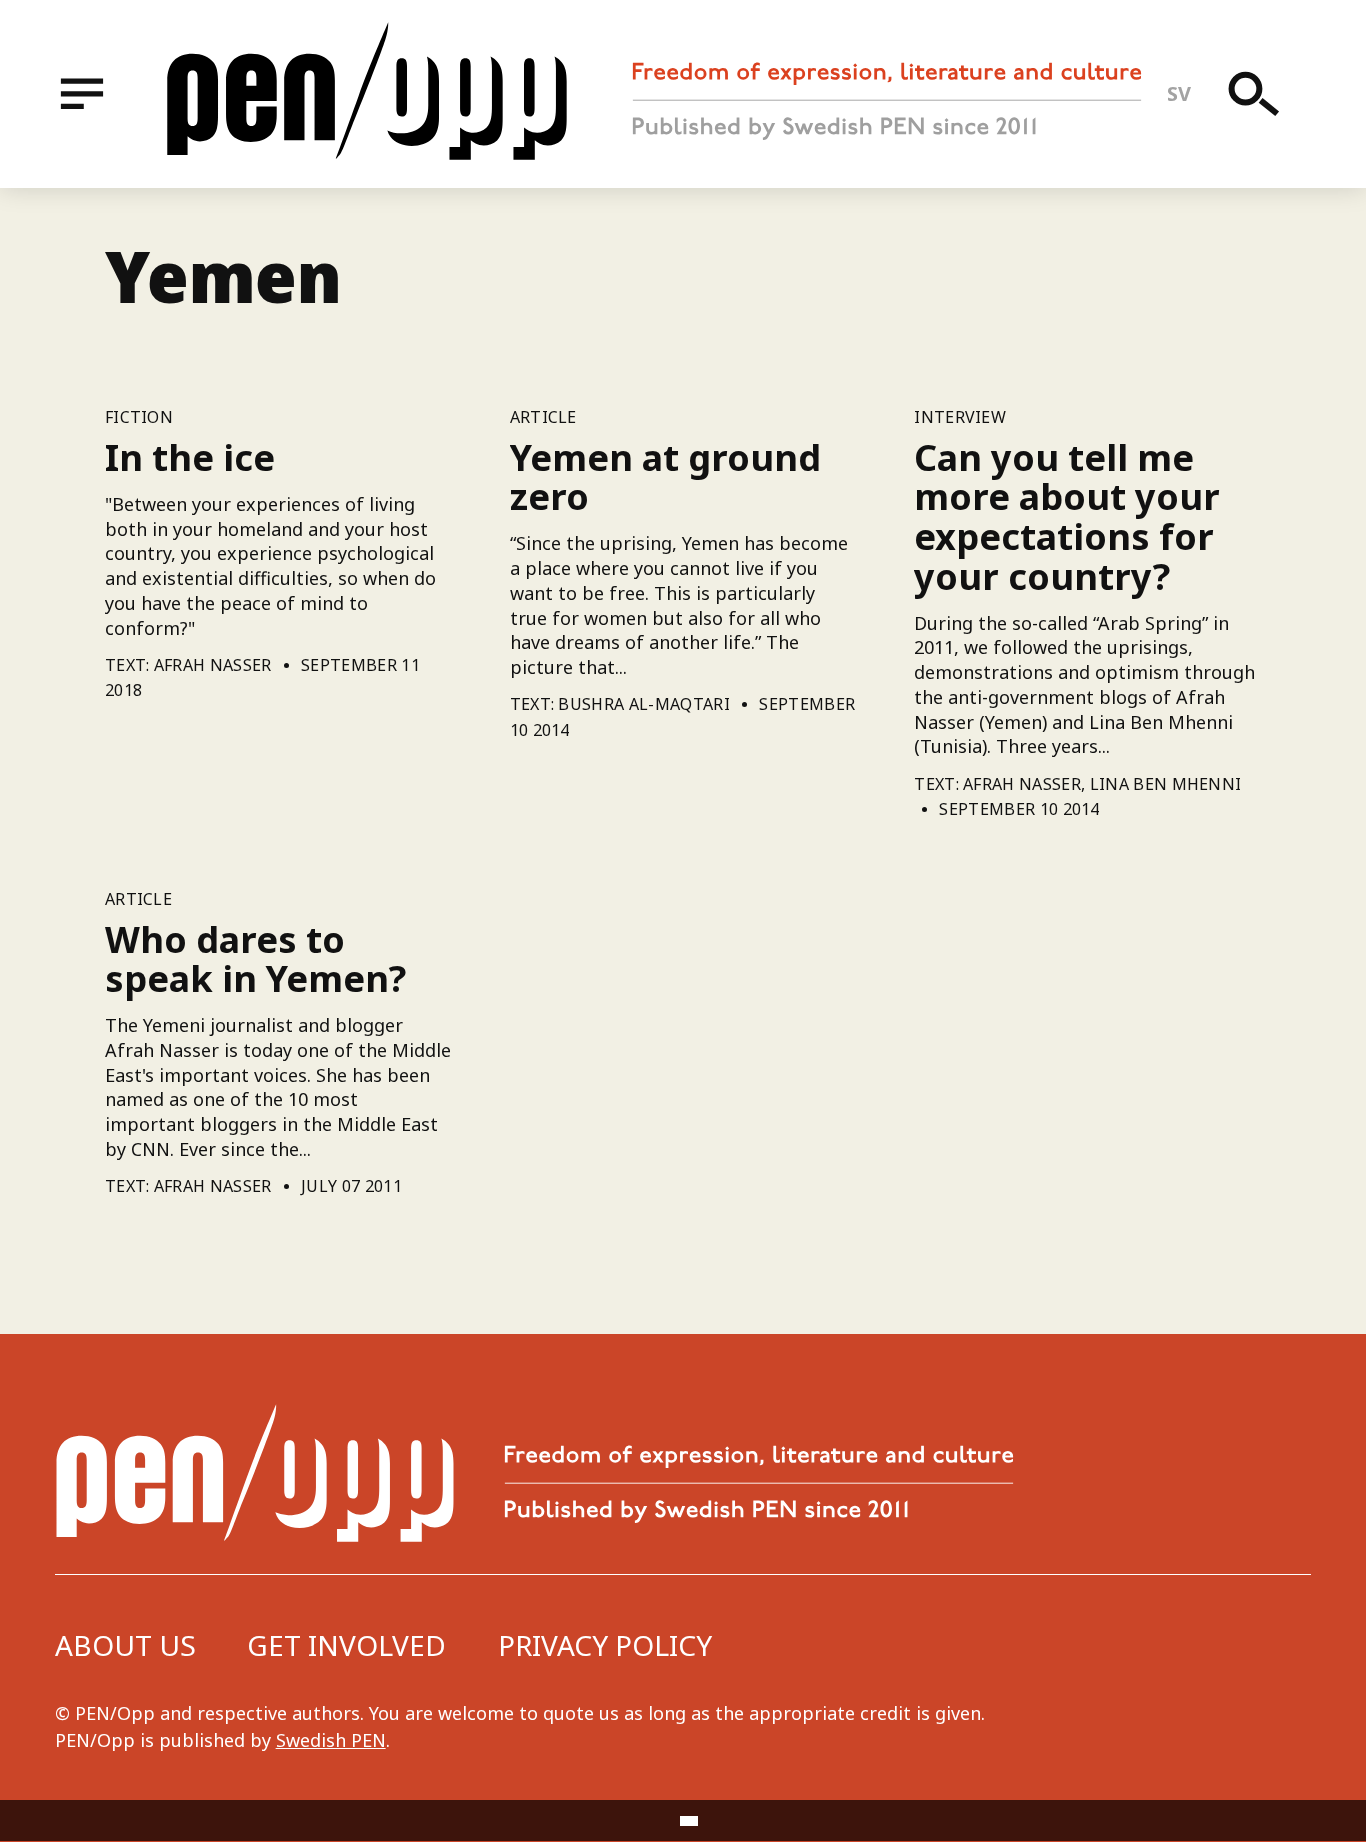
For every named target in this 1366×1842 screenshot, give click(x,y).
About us (125, 1645)
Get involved (346, 1645)
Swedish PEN (331, 1740)
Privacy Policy (605, 1645)
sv (1179, 93)
